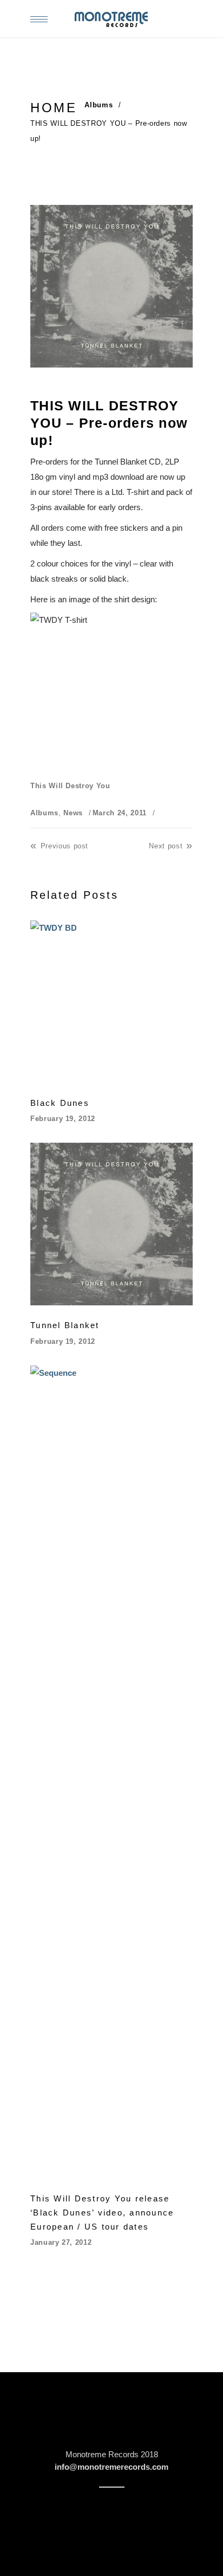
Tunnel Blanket (65, 1325)
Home (54, 108)
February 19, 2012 (63, 1119)
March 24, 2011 (120, 813)
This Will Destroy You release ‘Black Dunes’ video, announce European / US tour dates (102, 2213)
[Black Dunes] (111, 1002)
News (73, 813)
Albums (99, 105)
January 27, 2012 (61, 2242)
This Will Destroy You (70, 786)
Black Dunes (60, 1103)
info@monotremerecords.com (111, 2467)
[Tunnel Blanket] (111, 1224)
